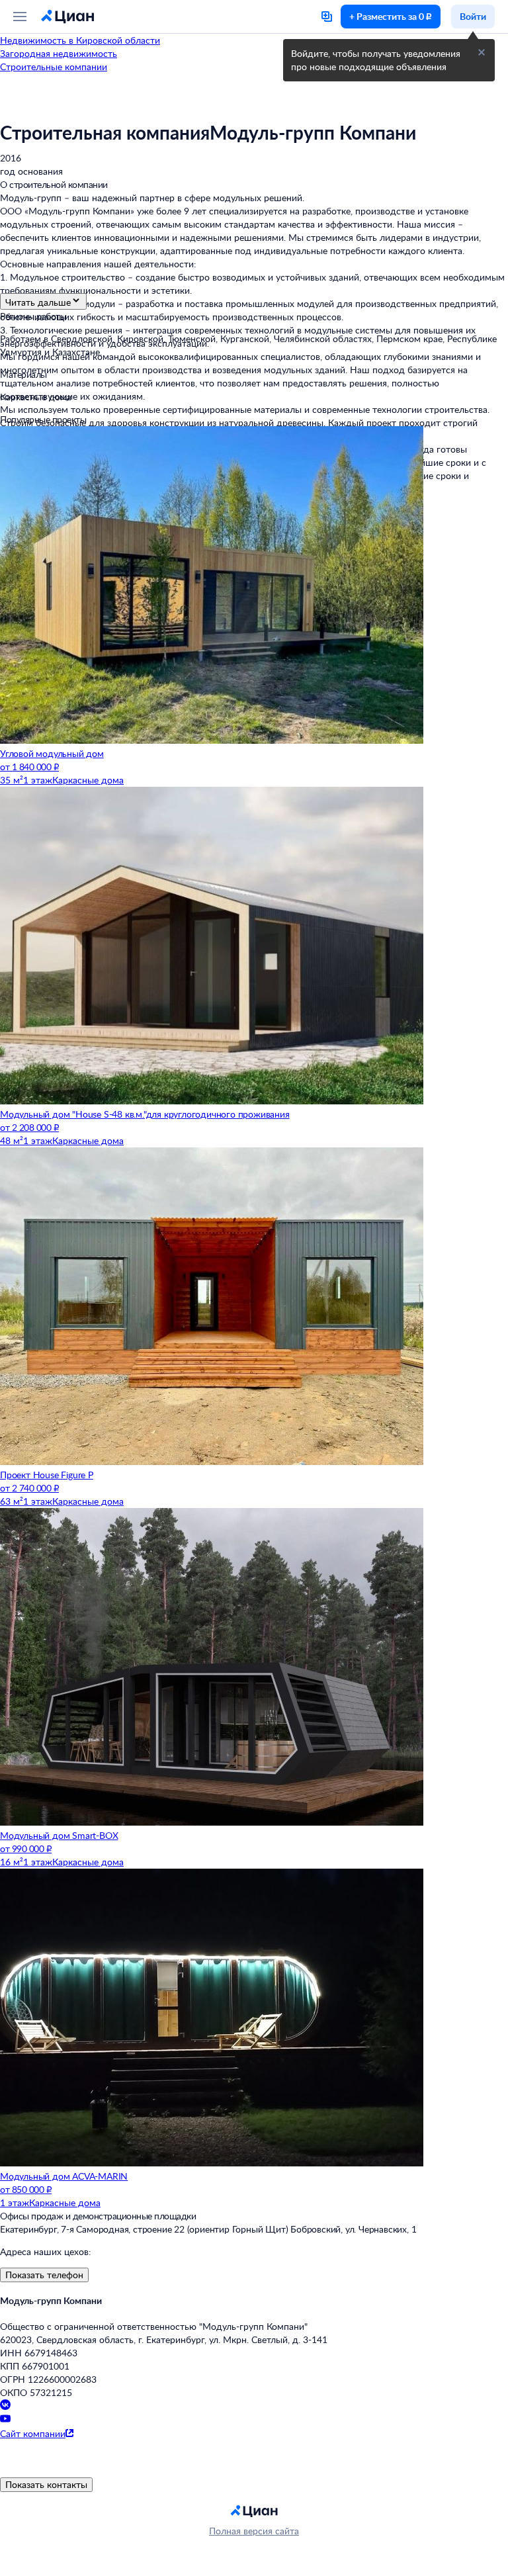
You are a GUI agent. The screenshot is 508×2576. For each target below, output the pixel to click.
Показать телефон (44, 2275)
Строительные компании (54, 67)
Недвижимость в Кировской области (80, 40)
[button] (482, 52)
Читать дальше (38, 302)
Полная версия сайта (254, 2531)
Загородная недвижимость (59, 53)
